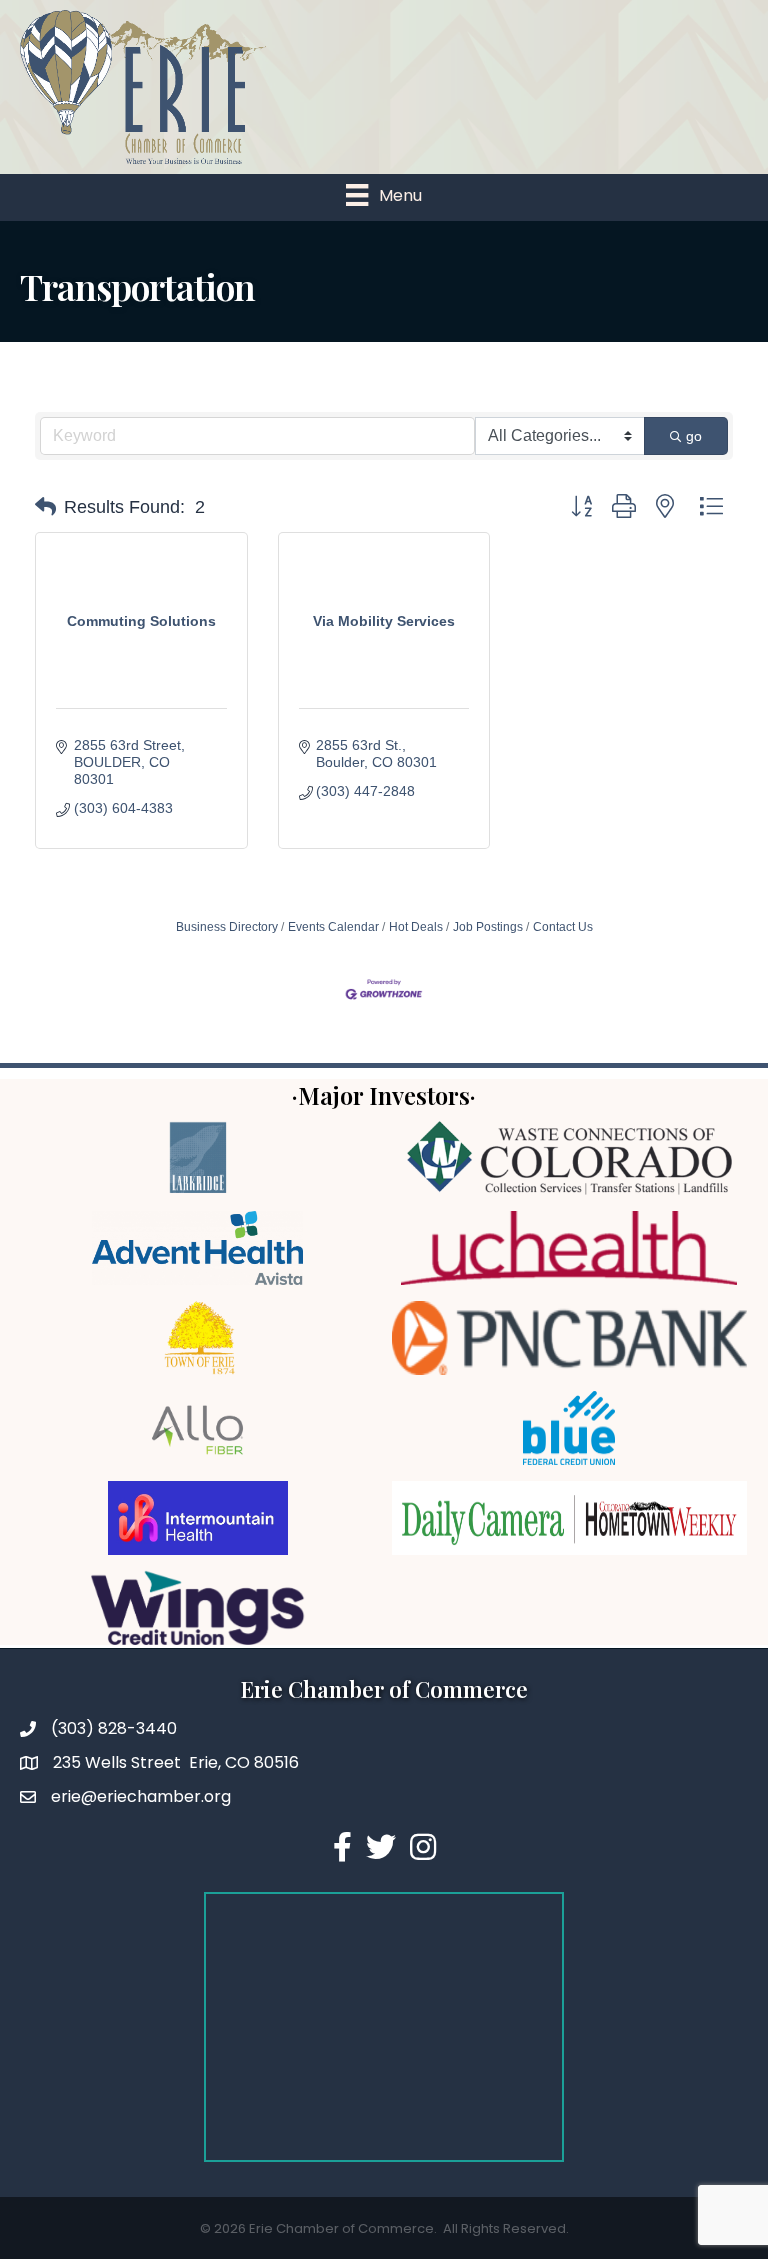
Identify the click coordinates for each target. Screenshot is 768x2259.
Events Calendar (333, 927)
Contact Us (563, 927)
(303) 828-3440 (114, 1728)
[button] (45, 507)
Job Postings (488, 927)
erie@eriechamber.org (141, 1796)
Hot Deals (416, 927)
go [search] (694, 436)
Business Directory (227, 927)
